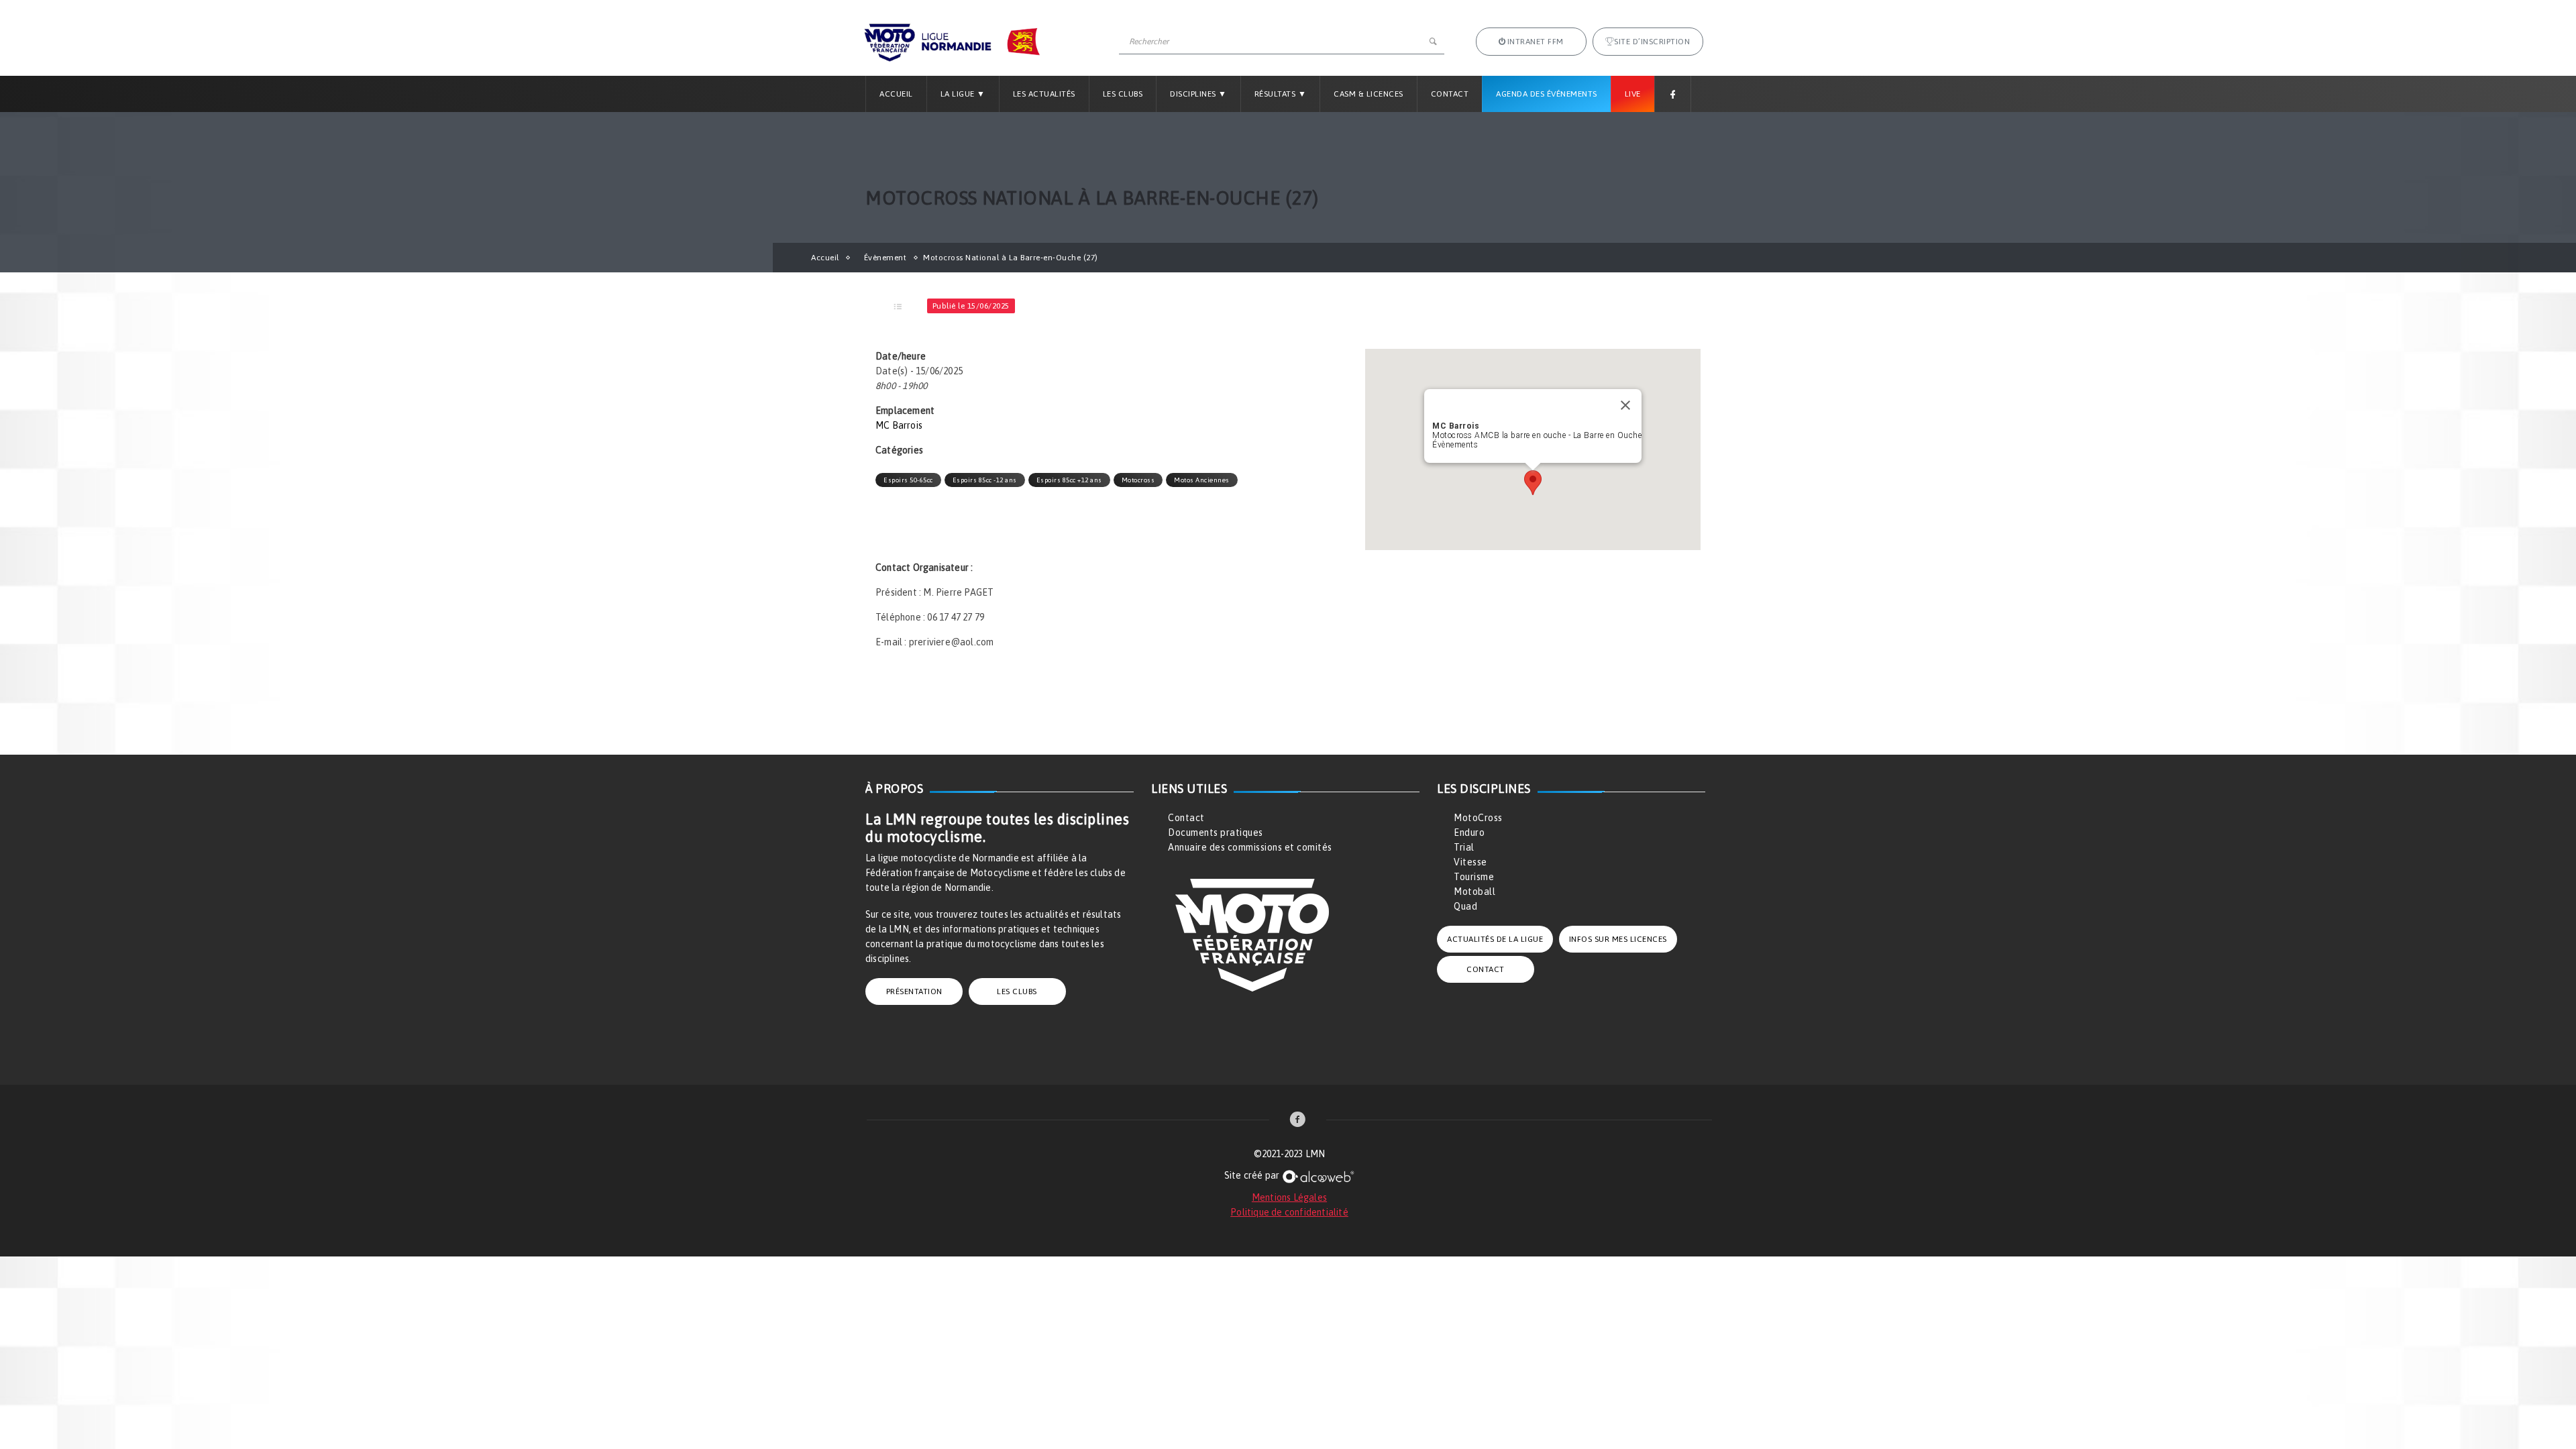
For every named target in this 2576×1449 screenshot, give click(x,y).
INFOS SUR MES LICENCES (1618, 939)
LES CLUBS (1017, 991)
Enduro (1469, 833)
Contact (1450, 94)
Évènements (1455, 445)
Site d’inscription (1652, 42)
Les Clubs (1123, 94)
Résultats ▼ (1281, 94)
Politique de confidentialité (1289, 1212)
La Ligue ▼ (963, 94)
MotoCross (1478, 818)
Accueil (896, 94)
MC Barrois (899, 425)
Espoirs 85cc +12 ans (1069, 480)
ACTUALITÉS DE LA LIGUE (1495, 939)
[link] (1298, 1121)
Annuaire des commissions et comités (1250, 847)
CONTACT (1486, 969)
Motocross (1138, 480)
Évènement (885, 258)
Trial (1464, 847)
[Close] (1625, 405)
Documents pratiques (1216, 833)
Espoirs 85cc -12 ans (985, 480)
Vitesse (1470, 862)
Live (1633, 94)
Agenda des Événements (1547, 94)
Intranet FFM (1536, 42)
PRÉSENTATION (914, 991)
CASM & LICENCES (1368, 94)
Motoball (1474, 892)
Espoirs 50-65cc (908, 480)
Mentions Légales (1289, 1197)
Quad (1465, 906)
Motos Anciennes (1202, 480)
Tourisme (1474, 877)
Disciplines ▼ (1198, 94)
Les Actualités (1044, 94)
